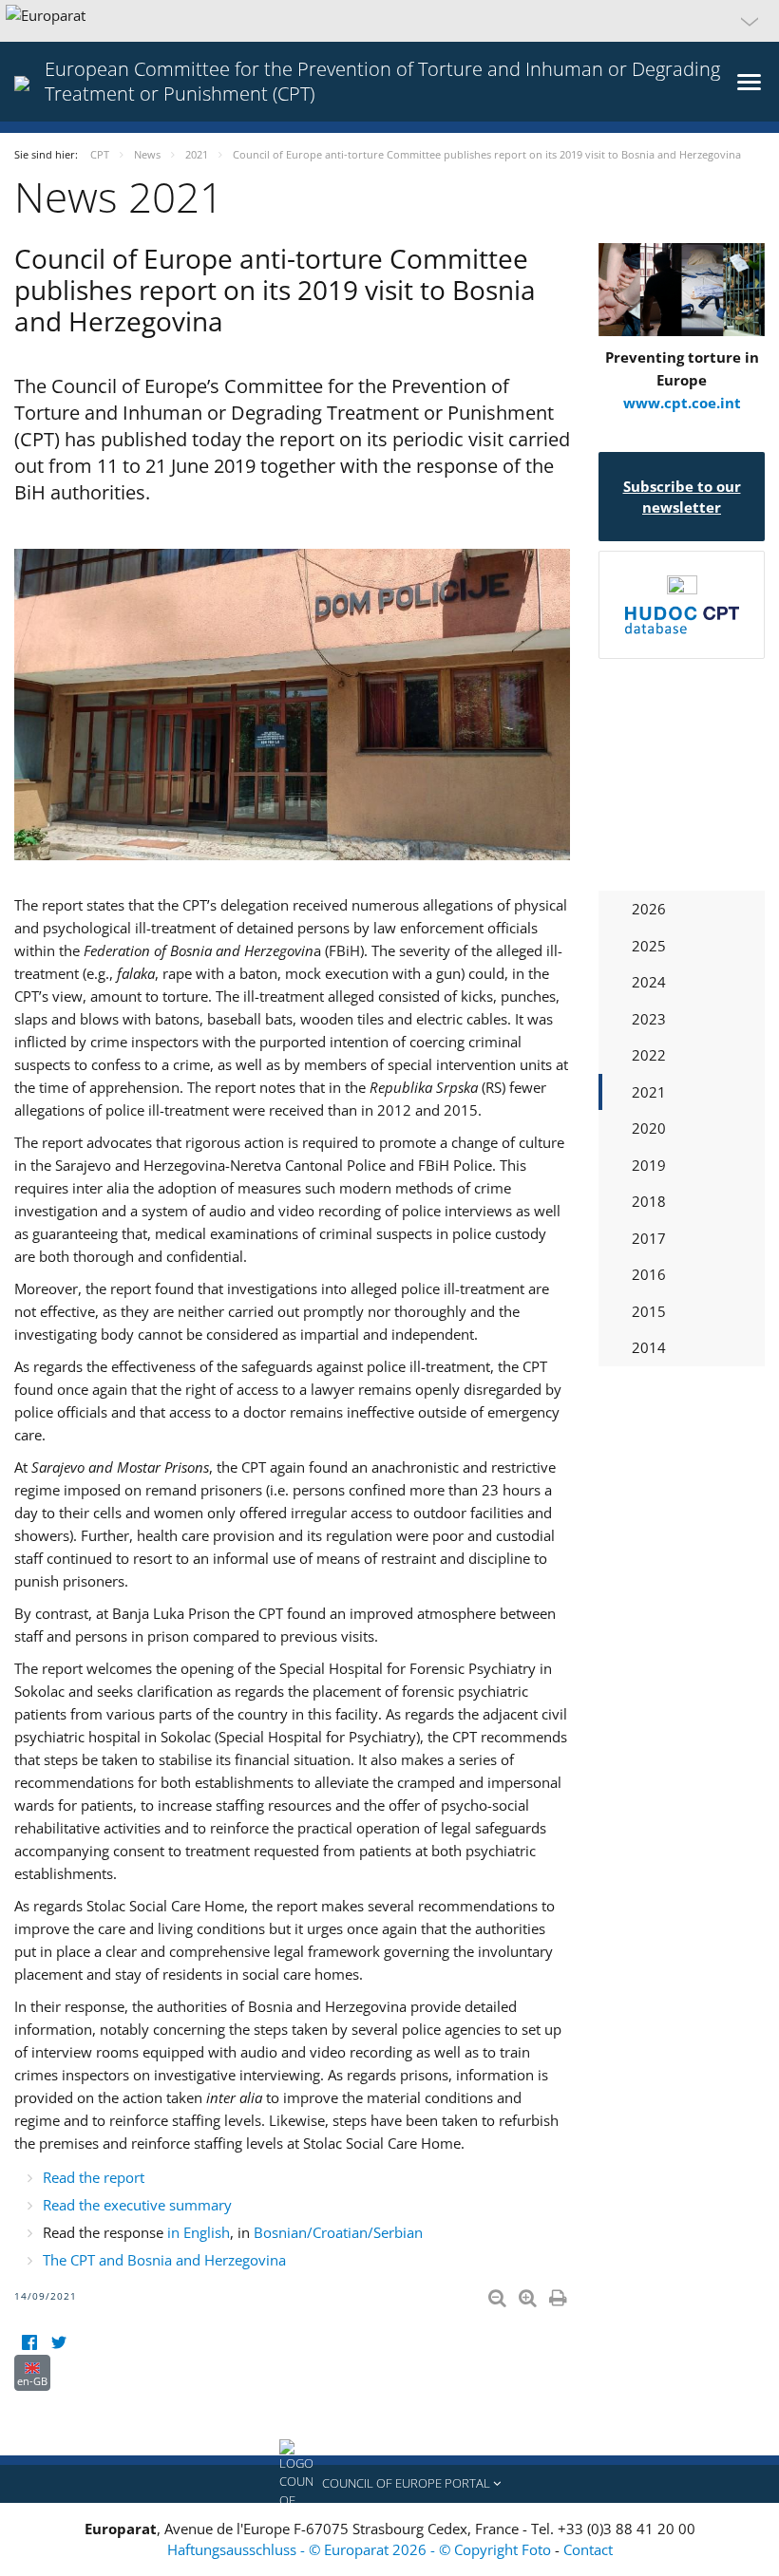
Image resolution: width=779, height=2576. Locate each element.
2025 (649, 946)
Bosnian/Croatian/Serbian (338, 2232)
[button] (389, 21)
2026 (649, 909)
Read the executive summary (137, 2205)
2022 (649, 1055)
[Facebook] (29, 2343)
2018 (649, 1201)
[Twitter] (58, 2343)
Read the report (94, 2177)
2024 (649, 982)
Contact (588, 2549)
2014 (649, 1347)
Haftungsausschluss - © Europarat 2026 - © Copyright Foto (361, 2549)
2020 (649, 1128)
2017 (649, 1238)
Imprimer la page (560, 2294)
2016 (649, 1274)
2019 (649, 1165)
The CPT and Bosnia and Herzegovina (164, 2260)
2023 (649, 1019)
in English (199, 2232)
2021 (649, 1092)
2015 (649, 1311)
